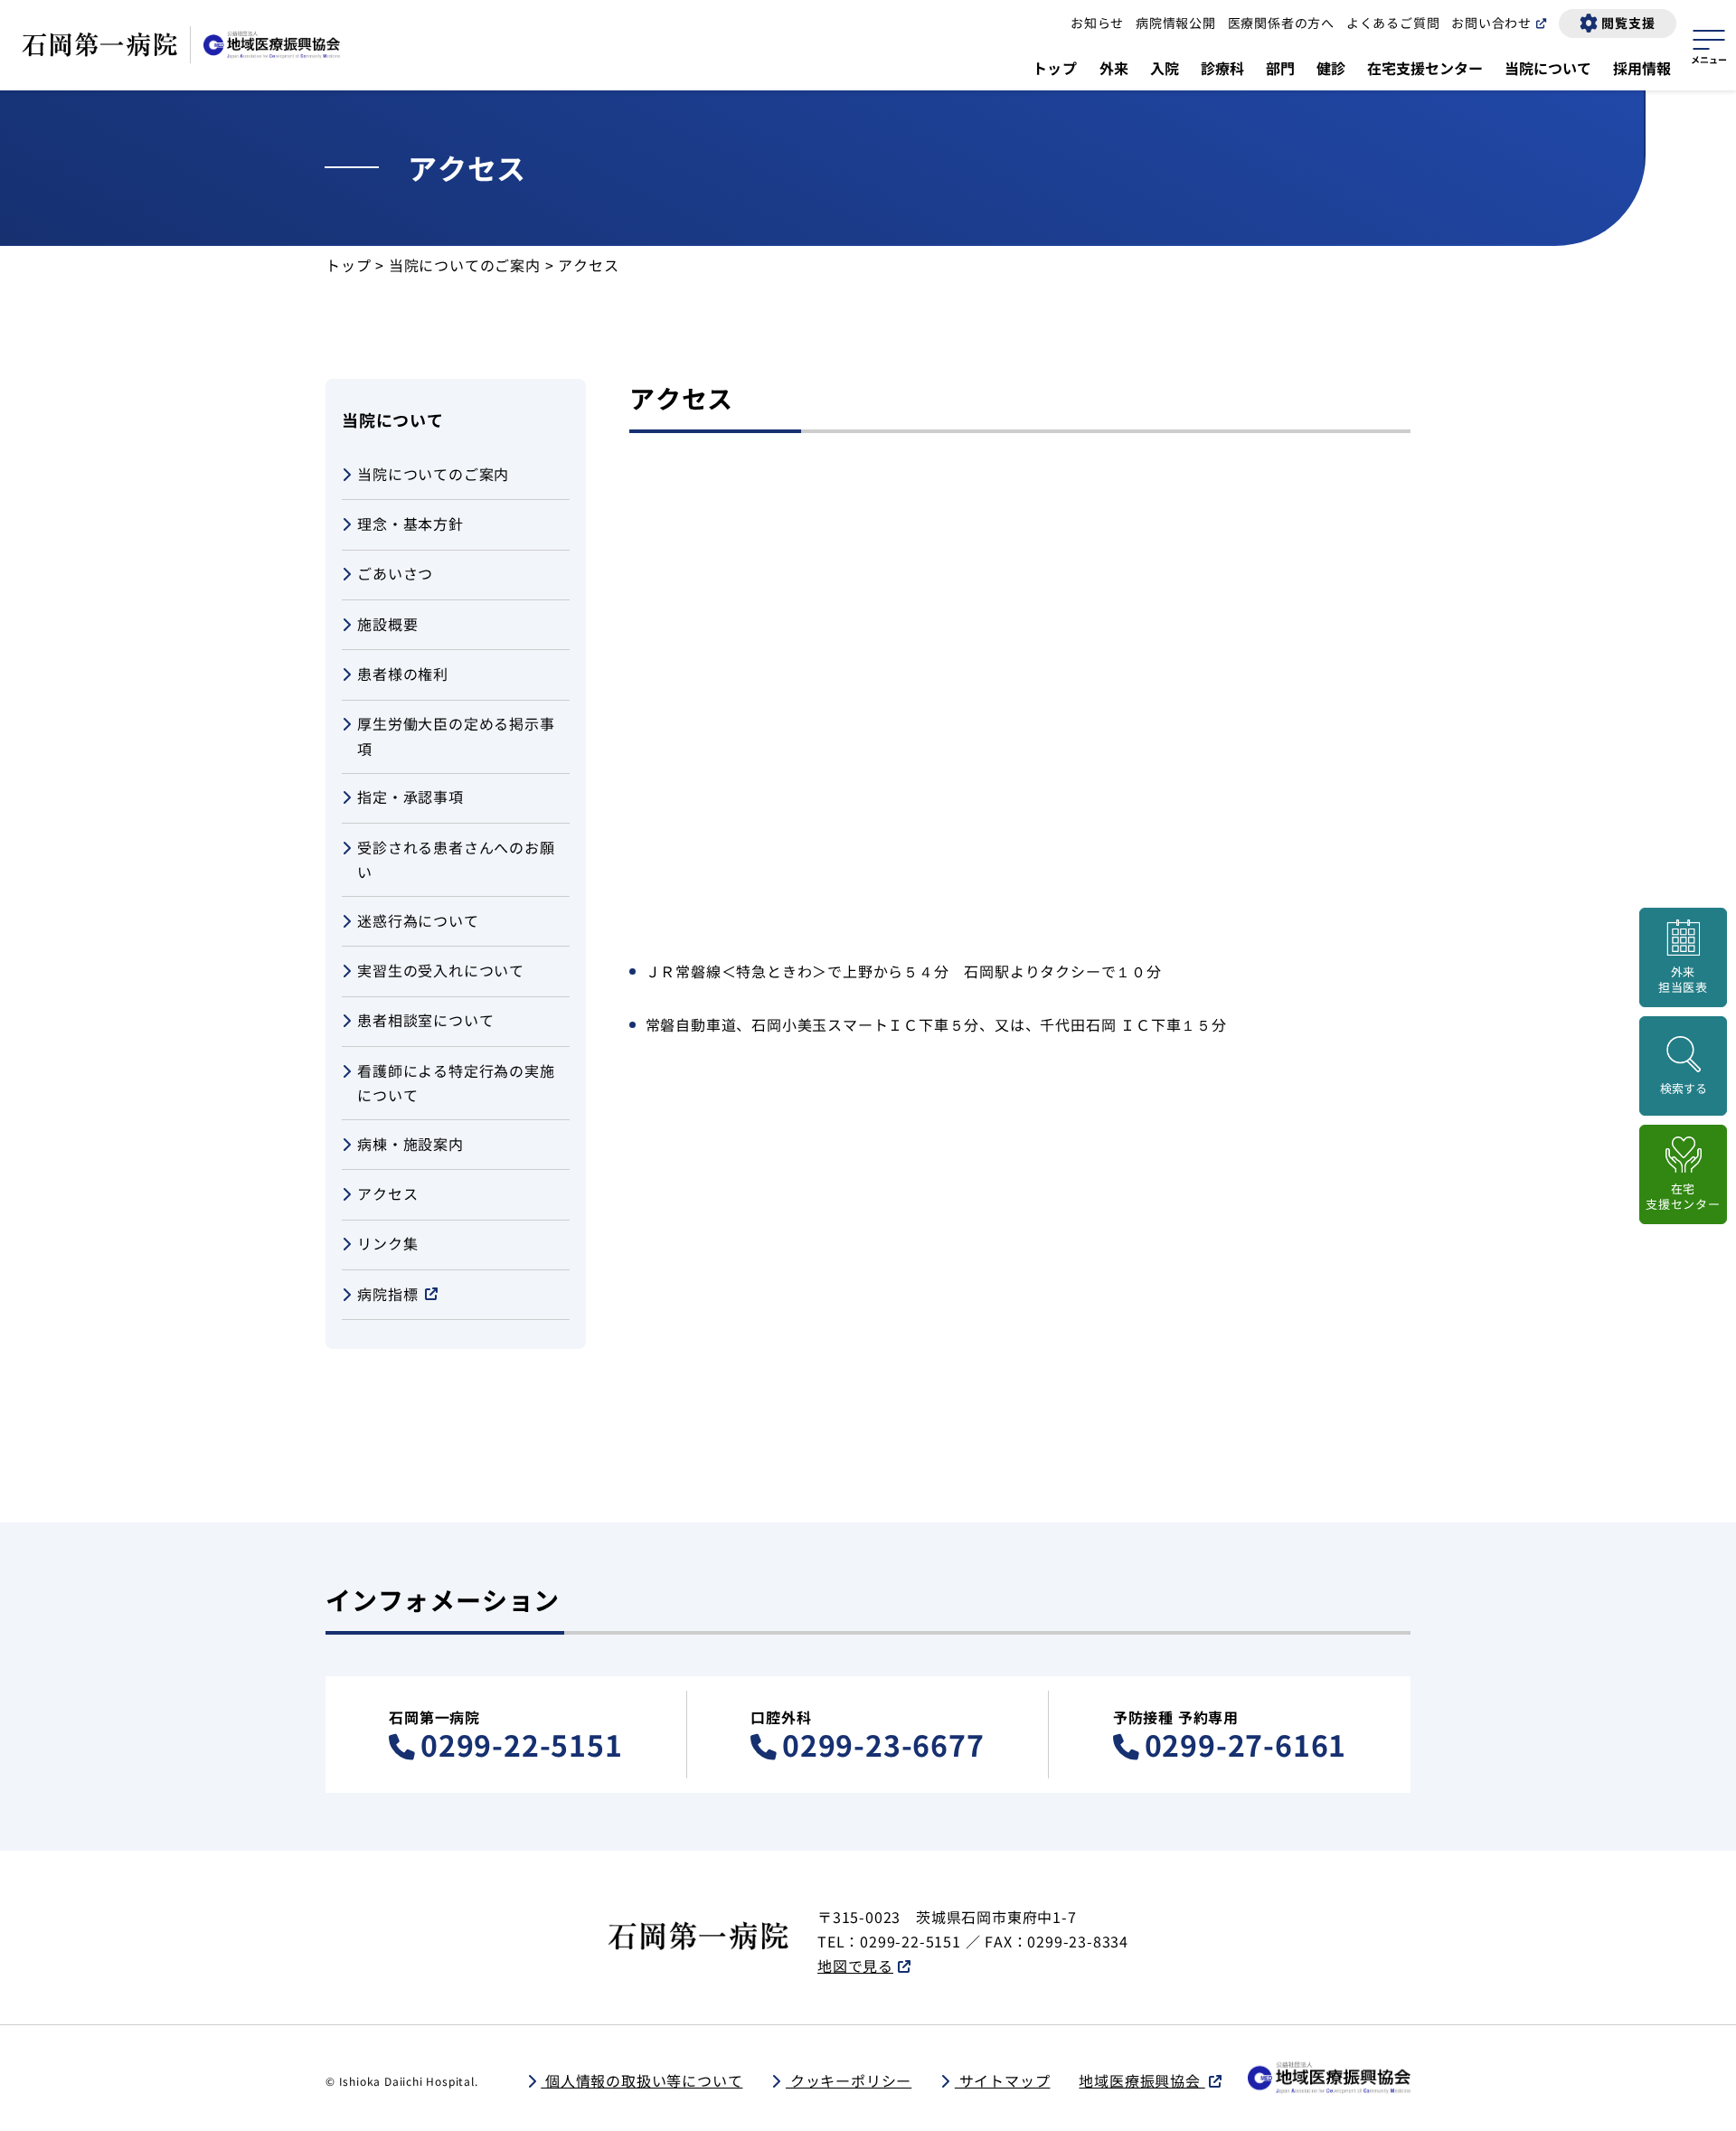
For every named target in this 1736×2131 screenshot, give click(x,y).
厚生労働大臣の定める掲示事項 (456, 735)
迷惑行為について (418, 920)
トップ (1055, 68)
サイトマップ (1003, 2080)
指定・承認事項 (410, 797)
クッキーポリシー (849, 2080)
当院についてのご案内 (465, 265)
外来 (1114, 68)
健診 (1331, 68)
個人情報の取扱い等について (642, 2080)
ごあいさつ (395, 573)
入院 (1165, 68)
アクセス (387, 1193)
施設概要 (387, 624)
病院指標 (387, 1294)
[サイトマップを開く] (1709, 44)
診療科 (1222, 68)
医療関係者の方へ (1281, 23)
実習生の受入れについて (441, 970)
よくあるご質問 (1393, 23)
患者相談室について (425, 1020)
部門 (1280, 68)
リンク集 (387, 1243)
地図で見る (855, 1966)
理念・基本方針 (410, 523)
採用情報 (1642, 68)
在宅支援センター (1425, 68)
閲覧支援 (1628, 23)
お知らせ (1097, 23)
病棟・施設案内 (410, 1144)
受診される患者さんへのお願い (456, 859)
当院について (1548, 68)
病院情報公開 (1176, 23)
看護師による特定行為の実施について (456, 1083)
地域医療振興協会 (1142, 2080)
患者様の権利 (403, 674)
